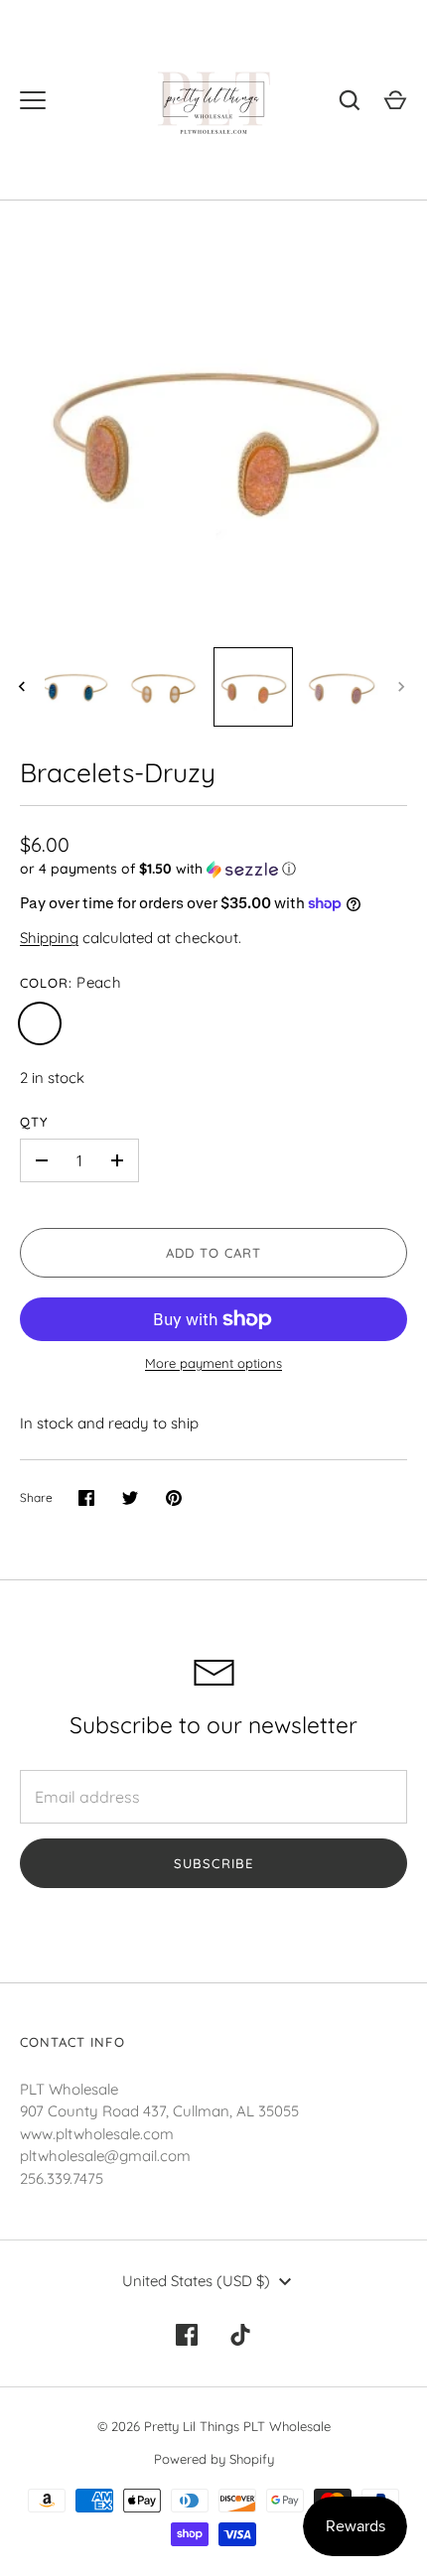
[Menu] (33, 100)
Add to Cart (214, 1253)
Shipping (49, 938)
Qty (34, 1122)
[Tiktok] (240, 2335)
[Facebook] (187, 2335)
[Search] (350, 100)
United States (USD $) (196, 2281)
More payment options (213, 1363)
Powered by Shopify (214, 2459)
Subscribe (213, 1863)
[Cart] (395, 100)
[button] (213, 869)
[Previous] (24, 687)
